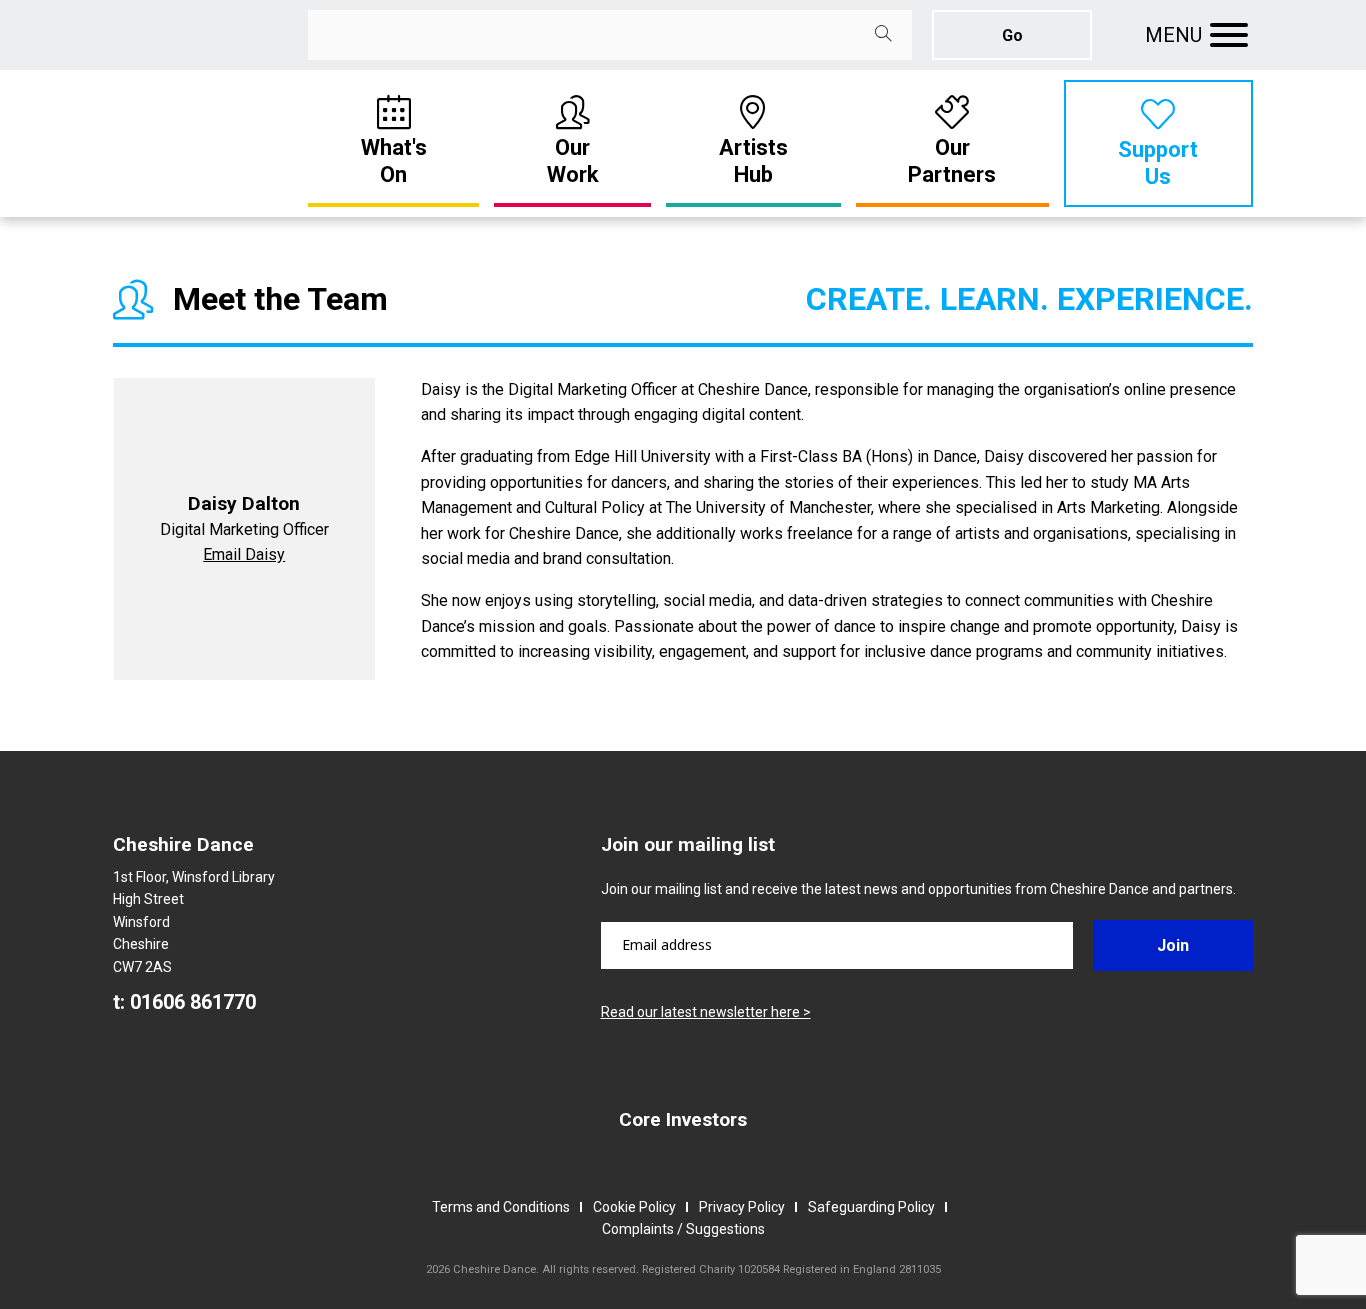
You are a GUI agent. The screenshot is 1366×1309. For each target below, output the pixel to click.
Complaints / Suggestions (683, 1229)
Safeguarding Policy (871, 1207)
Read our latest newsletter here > (706, 1012)
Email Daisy (244, 554)
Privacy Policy (742, 1207)
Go (1012, 35)
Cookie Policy (634, 1207)
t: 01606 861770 (184, 1002)
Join (1173, 945)
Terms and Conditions (501, 1207)
